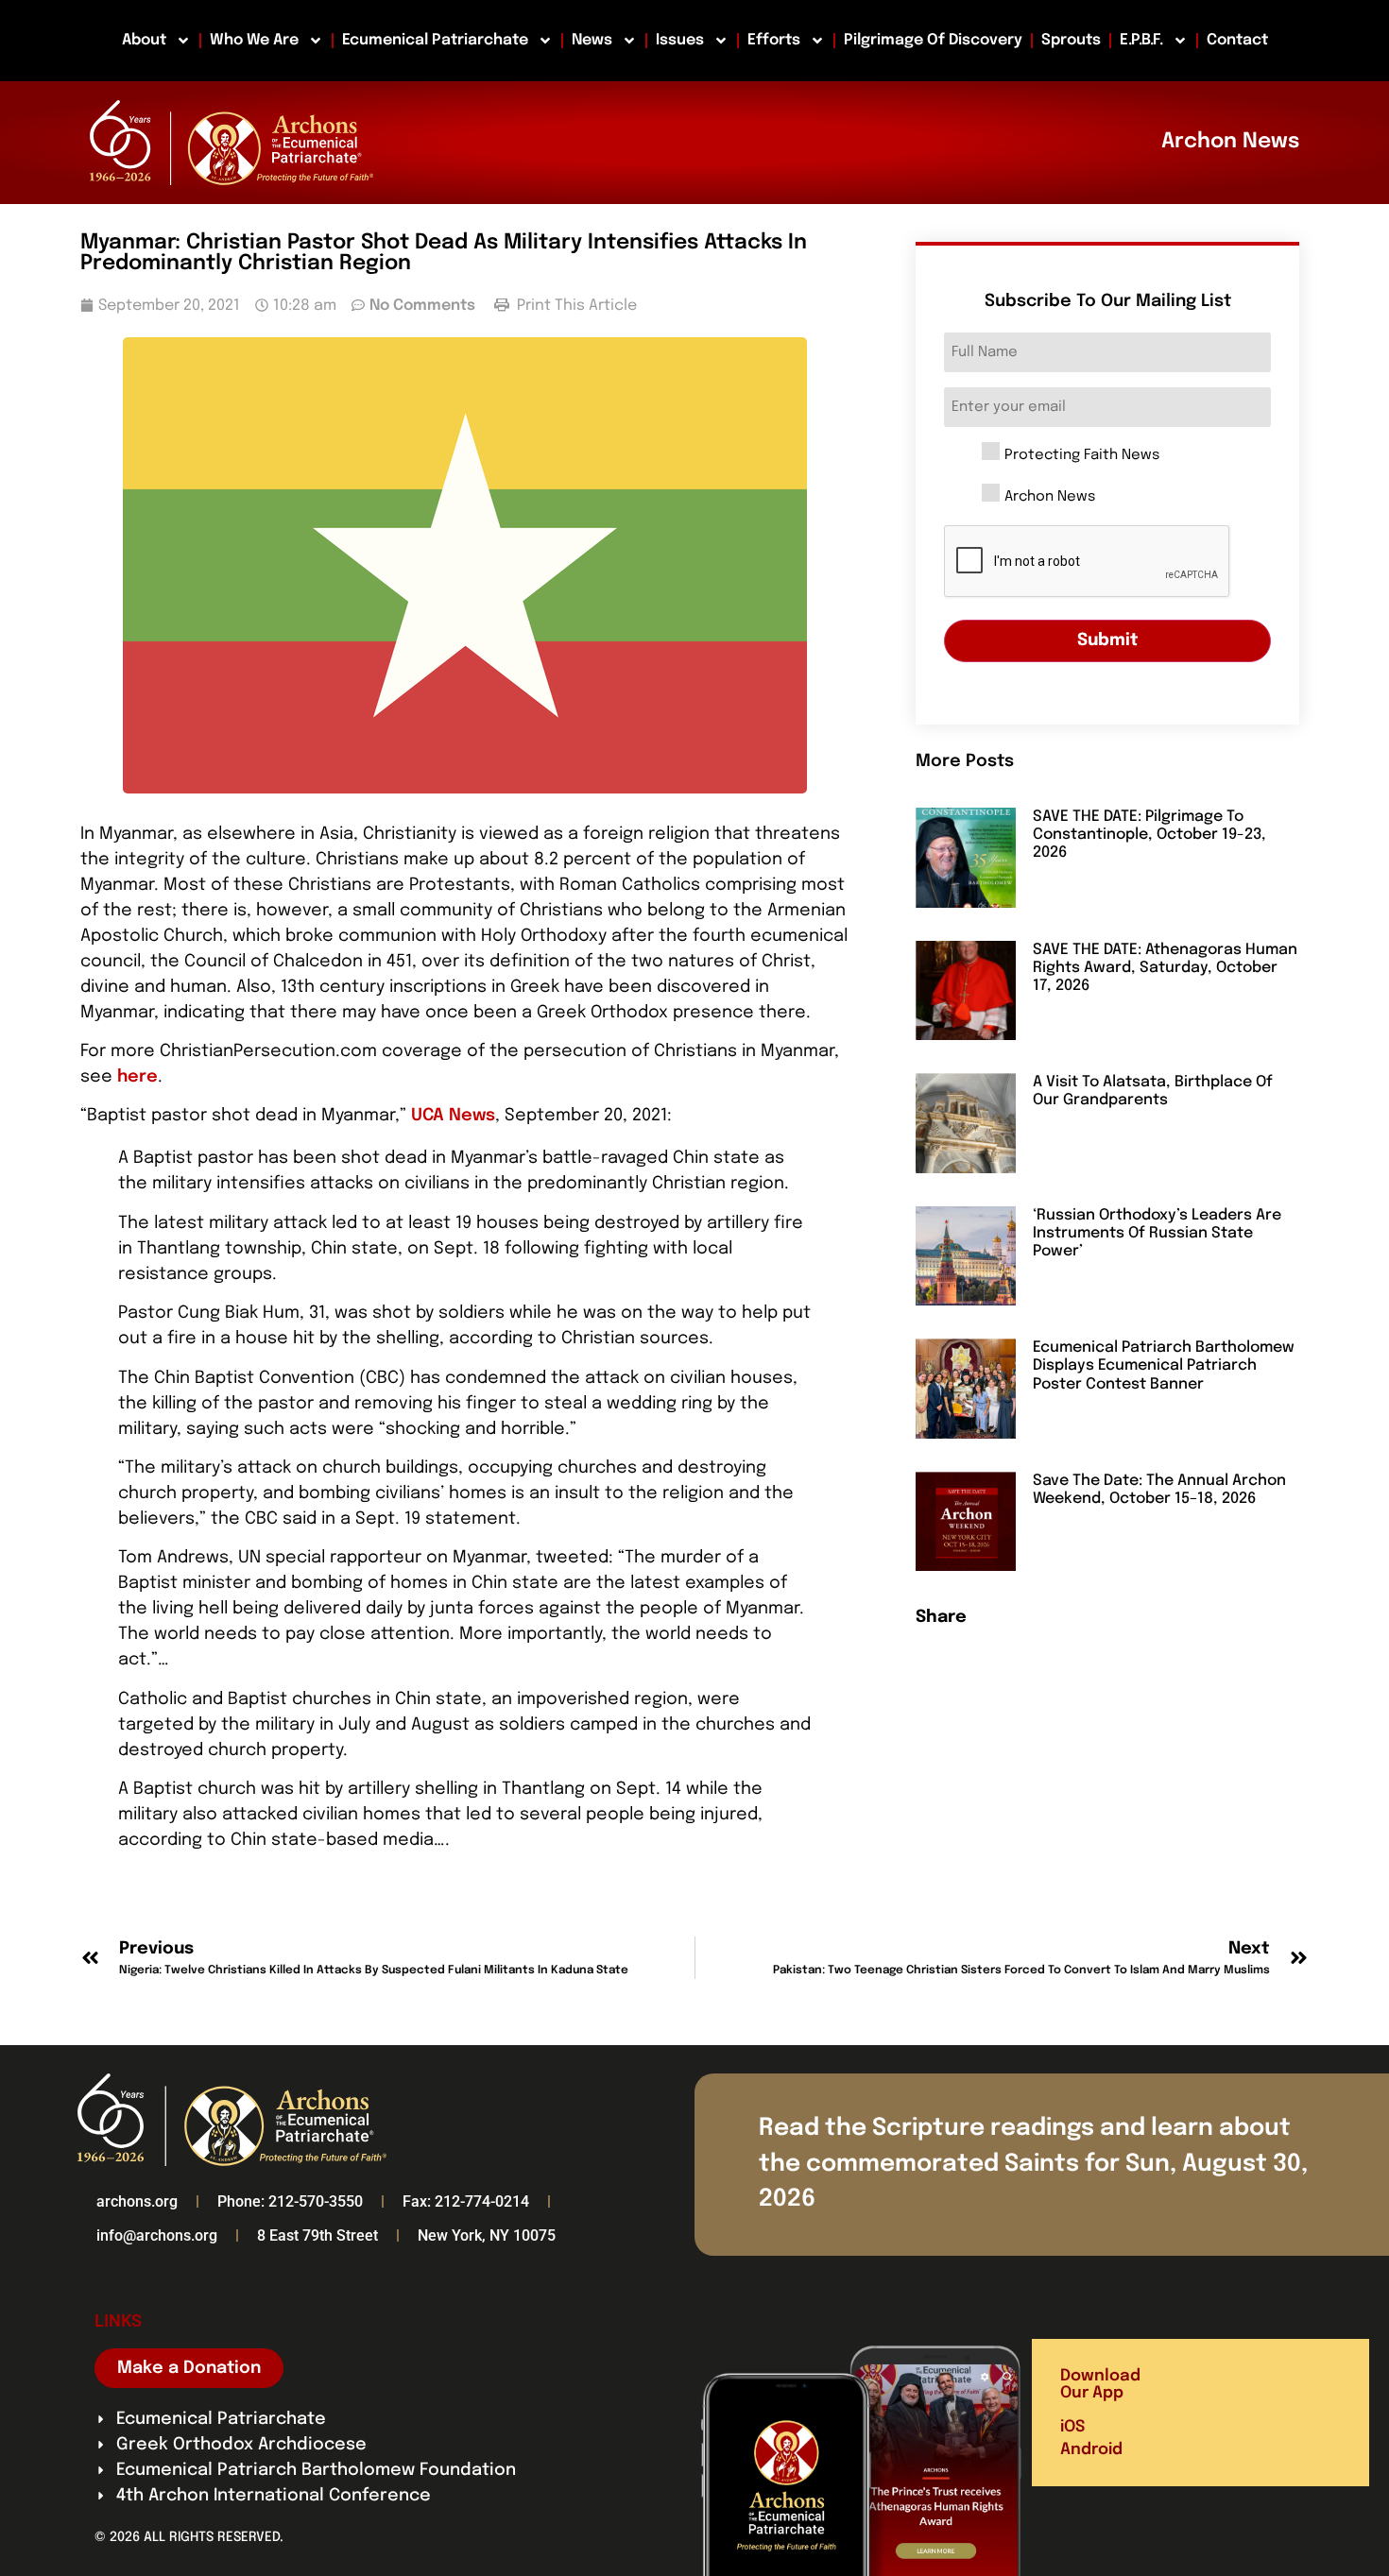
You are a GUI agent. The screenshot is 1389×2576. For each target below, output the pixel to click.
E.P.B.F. (1141, 40)
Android (1091, 2450)
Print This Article (575, 306)
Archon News (1050, 497)
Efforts (774, 40)
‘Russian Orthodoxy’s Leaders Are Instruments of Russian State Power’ (1157, 1233)
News (592, 40)
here (137, 1077)
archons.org (137, 2201)
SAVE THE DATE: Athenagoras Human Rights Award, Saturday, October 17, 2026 (1165, 968)
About (144, 40)
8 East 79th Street (317, 2235)
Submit (1108, 640)
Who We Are (254, 40)
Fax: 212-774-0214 (466, 2201)
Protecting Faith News (1082, 456)
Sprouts (1071, 40)
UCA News (453, 1116)
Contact (1237, 40)
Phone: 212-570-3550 (290, 2201)
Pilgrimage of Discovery (933, 40)
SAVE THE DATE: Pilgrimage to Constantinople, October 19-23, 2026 (1149, 835)
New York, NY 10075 (487, 2235)
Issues (680, 40)
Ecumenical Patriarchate (435, 40)
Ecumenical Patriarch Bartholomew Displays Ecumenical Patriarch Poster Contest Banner (1164, 1365)
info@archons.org (157, 2235)
